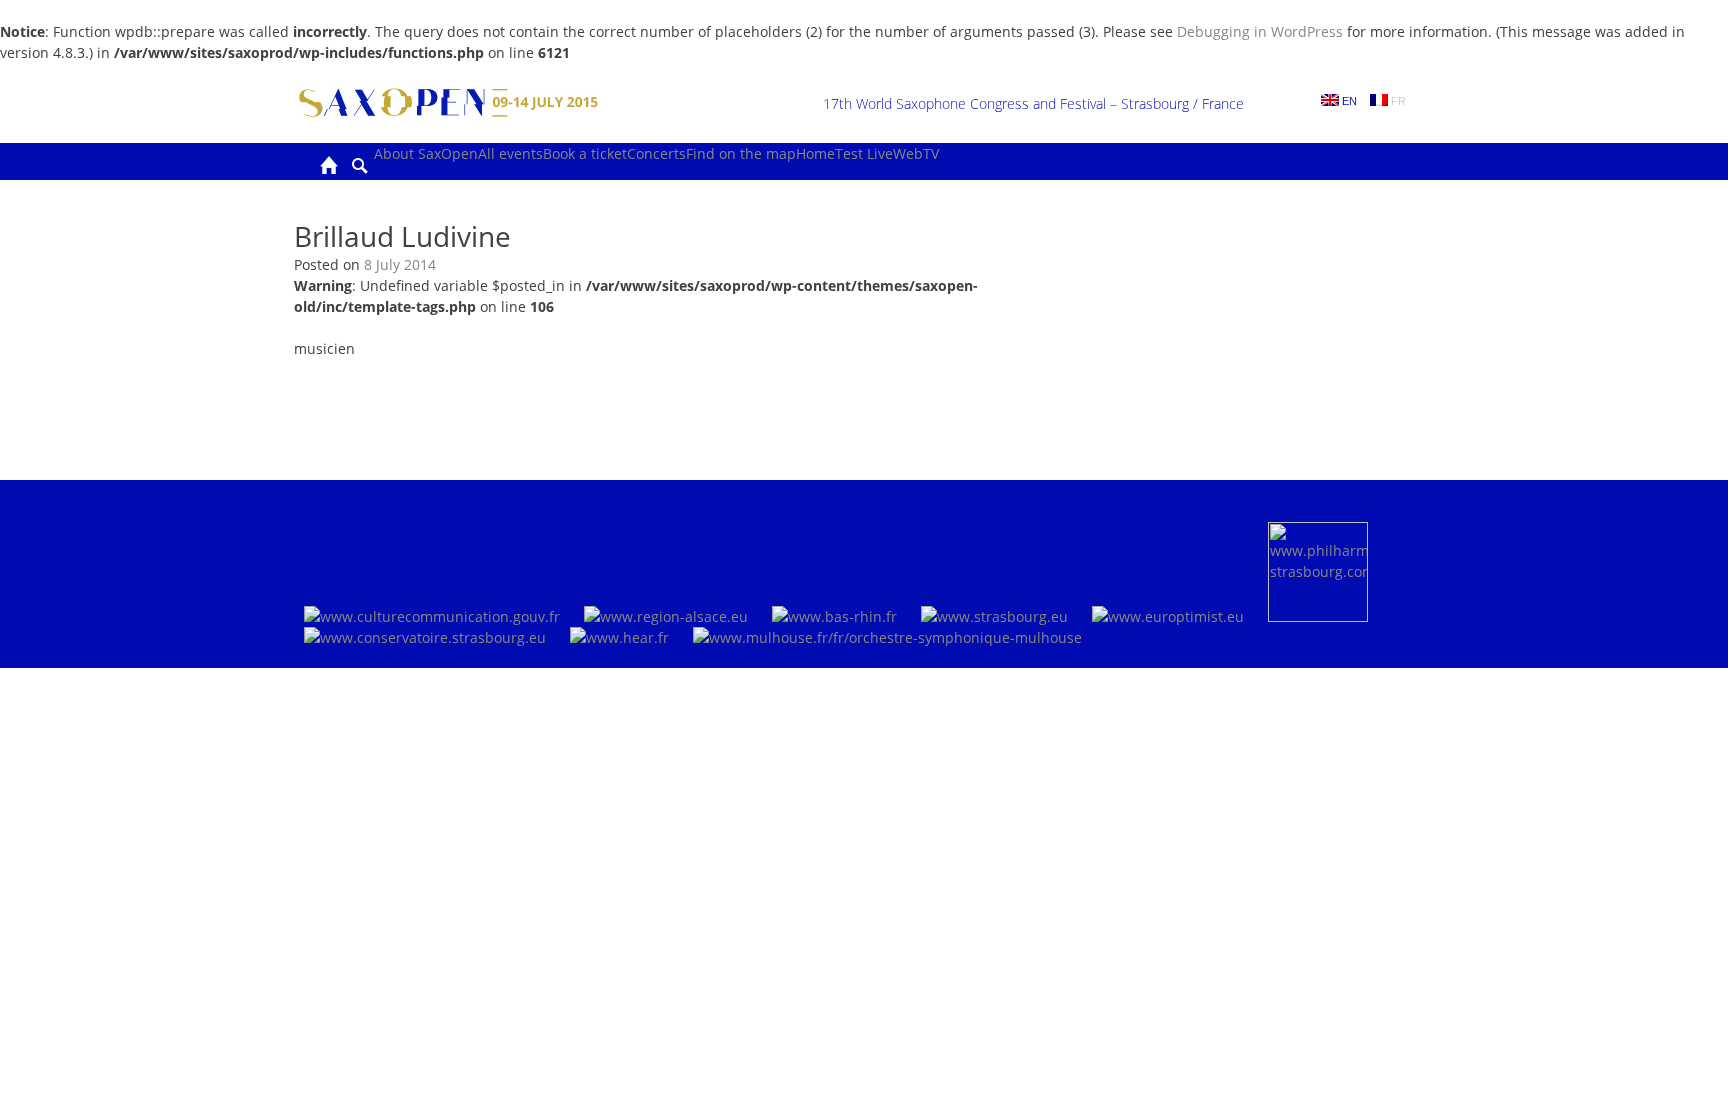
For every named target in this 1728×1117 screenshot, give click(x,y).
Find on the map (741, 153)
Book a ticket (585, 153)
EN (1348, 101)
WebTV (916, 153)
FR (1397, 101)
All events (510, 153)
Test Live (864, 153)
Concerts (656, 153)
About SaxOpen (426, 153)
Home (815, 153)
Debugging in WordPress (1260, 31)
